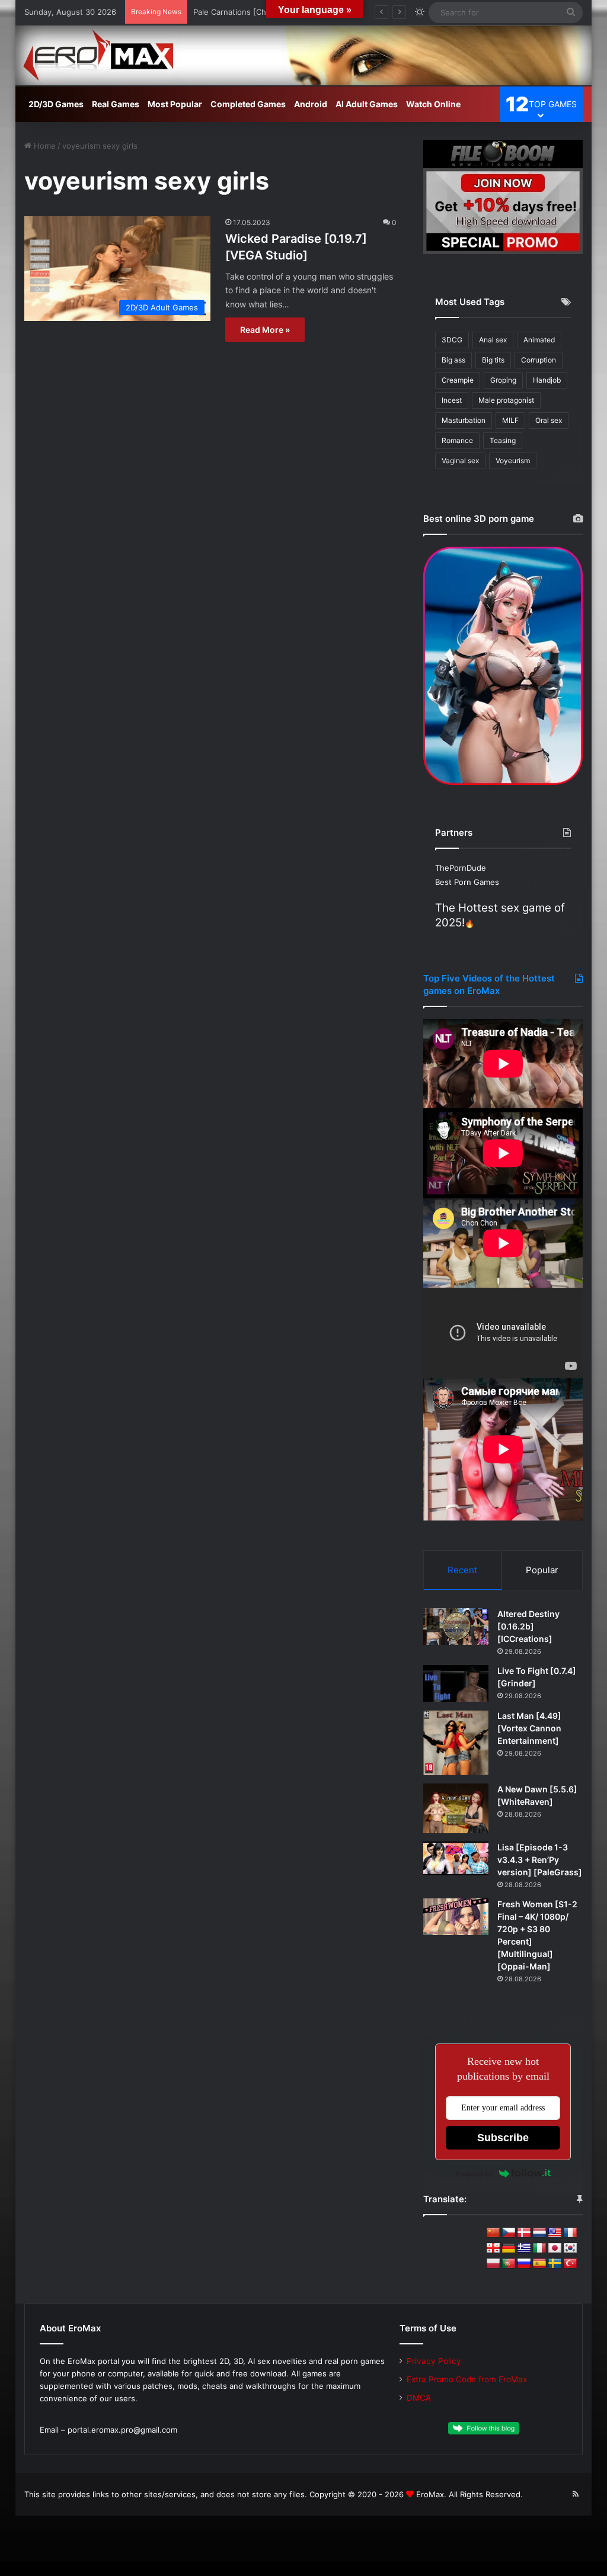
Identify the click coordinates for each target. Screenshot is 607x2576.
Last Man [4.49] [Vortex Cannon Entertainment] (529, 1728)
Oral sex (549, 420)
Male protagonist (506, 400)
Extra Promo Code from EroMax (467, 2379)
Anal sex (493, 340)
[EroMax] (304, 55)
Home (44, 146)
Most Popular (175, 104)
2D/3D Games (56, 104)
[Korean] (570, 2248)
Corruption (539, 360)
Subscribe (503, 2138)
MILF (510, 420)
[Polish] (493, 2264)
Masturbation (464, 420)
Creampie (458, 380)
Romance (457, 440)
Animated (539, 340)
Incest (452, 400)
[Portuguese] (509, 2264)
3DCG (452, 340)
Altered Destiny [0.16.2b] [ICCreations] (528, 1626)
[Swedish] (555, 2264)
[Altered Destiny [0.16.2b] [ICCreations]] (456, 1627)
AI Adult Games (367, 104)
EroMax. (431, 2494)
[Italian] (539, 2248)
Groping (503, 380)
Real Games (116, 104)
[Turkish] (570, 2264)
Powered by (475, 2174)
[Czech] (509, 2233)
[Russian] (524, 2264)
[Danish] (524, 2233)
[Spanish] (539, 2264)
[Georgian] (493, 2248)
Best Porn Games (467, 882)
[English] (555, 2233)
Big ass (453, 360)
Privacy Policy (434, 2361)
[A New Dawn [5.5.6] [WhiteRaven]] (456, 1808)
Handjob (547, 380)
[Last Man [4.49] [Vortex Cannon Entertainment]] (456, 1743)
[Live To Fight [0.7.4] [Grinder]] (456, 1683)
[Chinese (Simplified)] (493, 2233)
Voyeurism (513, 461)
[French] (570, 2233)
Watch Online (433, 104)
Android (311, 104)
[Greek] (524, 2248)
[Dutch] (539, 2233)
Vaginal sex (460, 461)
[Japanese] (555, 2248)
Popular (542, 1570)
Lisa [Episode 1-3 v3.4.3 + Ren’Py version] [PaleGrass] (540, 1860)
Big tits (493, 360)
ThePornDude (461, 868)
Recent (462, 1570)
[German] (509, 2248)
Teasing (503, 440)
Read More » (265, 330)
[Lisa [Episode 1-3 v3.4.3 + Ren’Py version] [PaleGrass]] (456, 1858)
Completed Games (248, 104)
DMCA (419, 2398)
